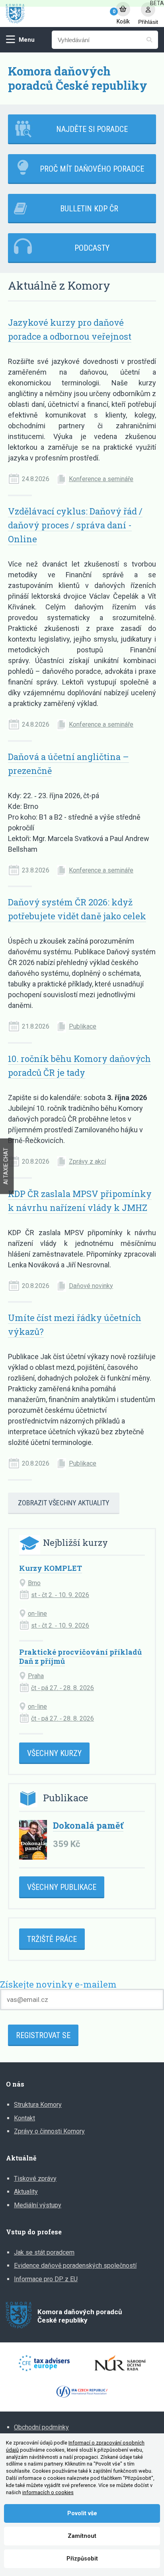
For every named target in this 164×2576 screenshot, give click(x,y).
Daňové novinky (91, 1286)
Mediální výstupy (38, 2205)
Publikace (83, 1026)
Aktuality (26, 2192)
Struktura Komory (38, 2105)
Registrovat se (43, 2035)
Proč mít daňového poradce (92, 169)
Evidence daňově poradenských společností (75, 2266)
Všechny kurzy (54, 1753)
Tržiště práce (52, 1939)
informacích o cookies (48, 2492)
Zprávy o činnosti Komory (49, 2131)
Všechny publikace (62, 1887)
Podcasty (92, 248)
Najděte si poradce (92, 129)
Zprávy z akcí (87, 1161)
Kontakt (24, 2118)
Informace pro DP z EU (46, 2279)
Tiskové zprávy (35, 2179)
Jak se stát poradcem (44, 2252)
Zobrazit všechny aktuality (64, 1503)
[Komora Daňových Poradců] (57, 14)
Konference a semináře (101, 479)
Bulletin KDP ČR (89, 209)
